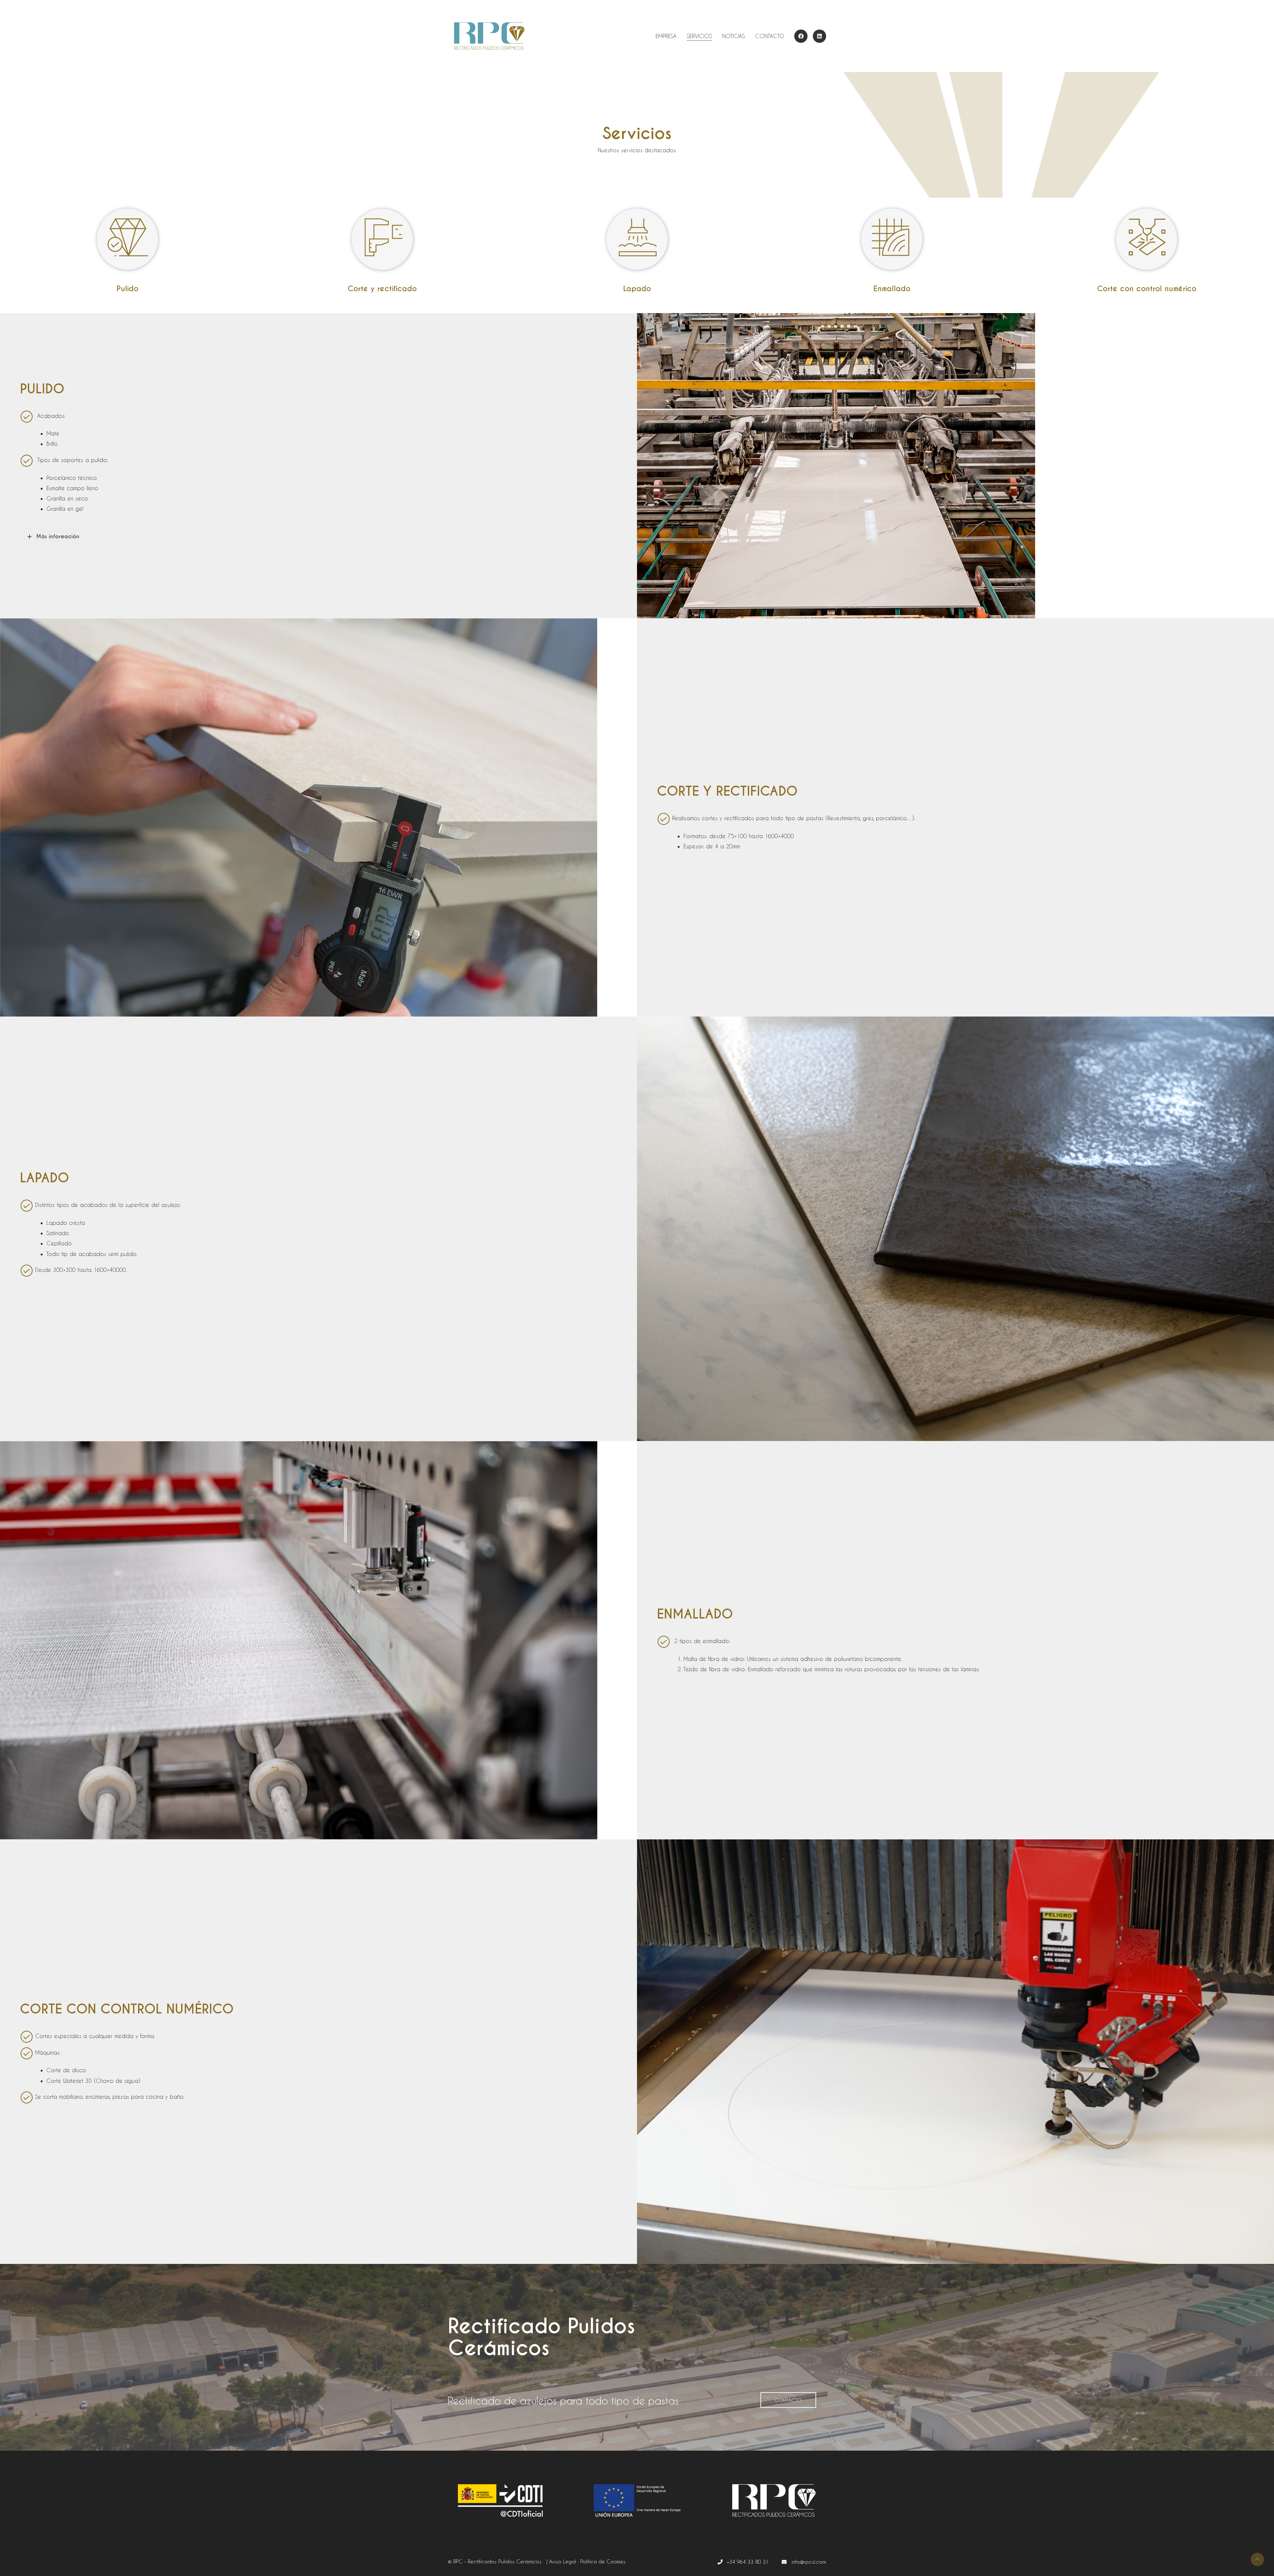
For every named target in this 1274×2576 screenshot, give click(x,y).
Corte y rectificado (382, 289)
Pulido (127, 289)
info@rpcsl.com (806, 2562)
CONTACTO (788, 2400)
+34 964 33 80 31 (747, 2562)
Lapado (637, 289)
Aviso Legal (563, 2561)
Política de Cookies (603, 2561)
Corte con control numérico (1147, 289)
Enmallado (892, 289)
